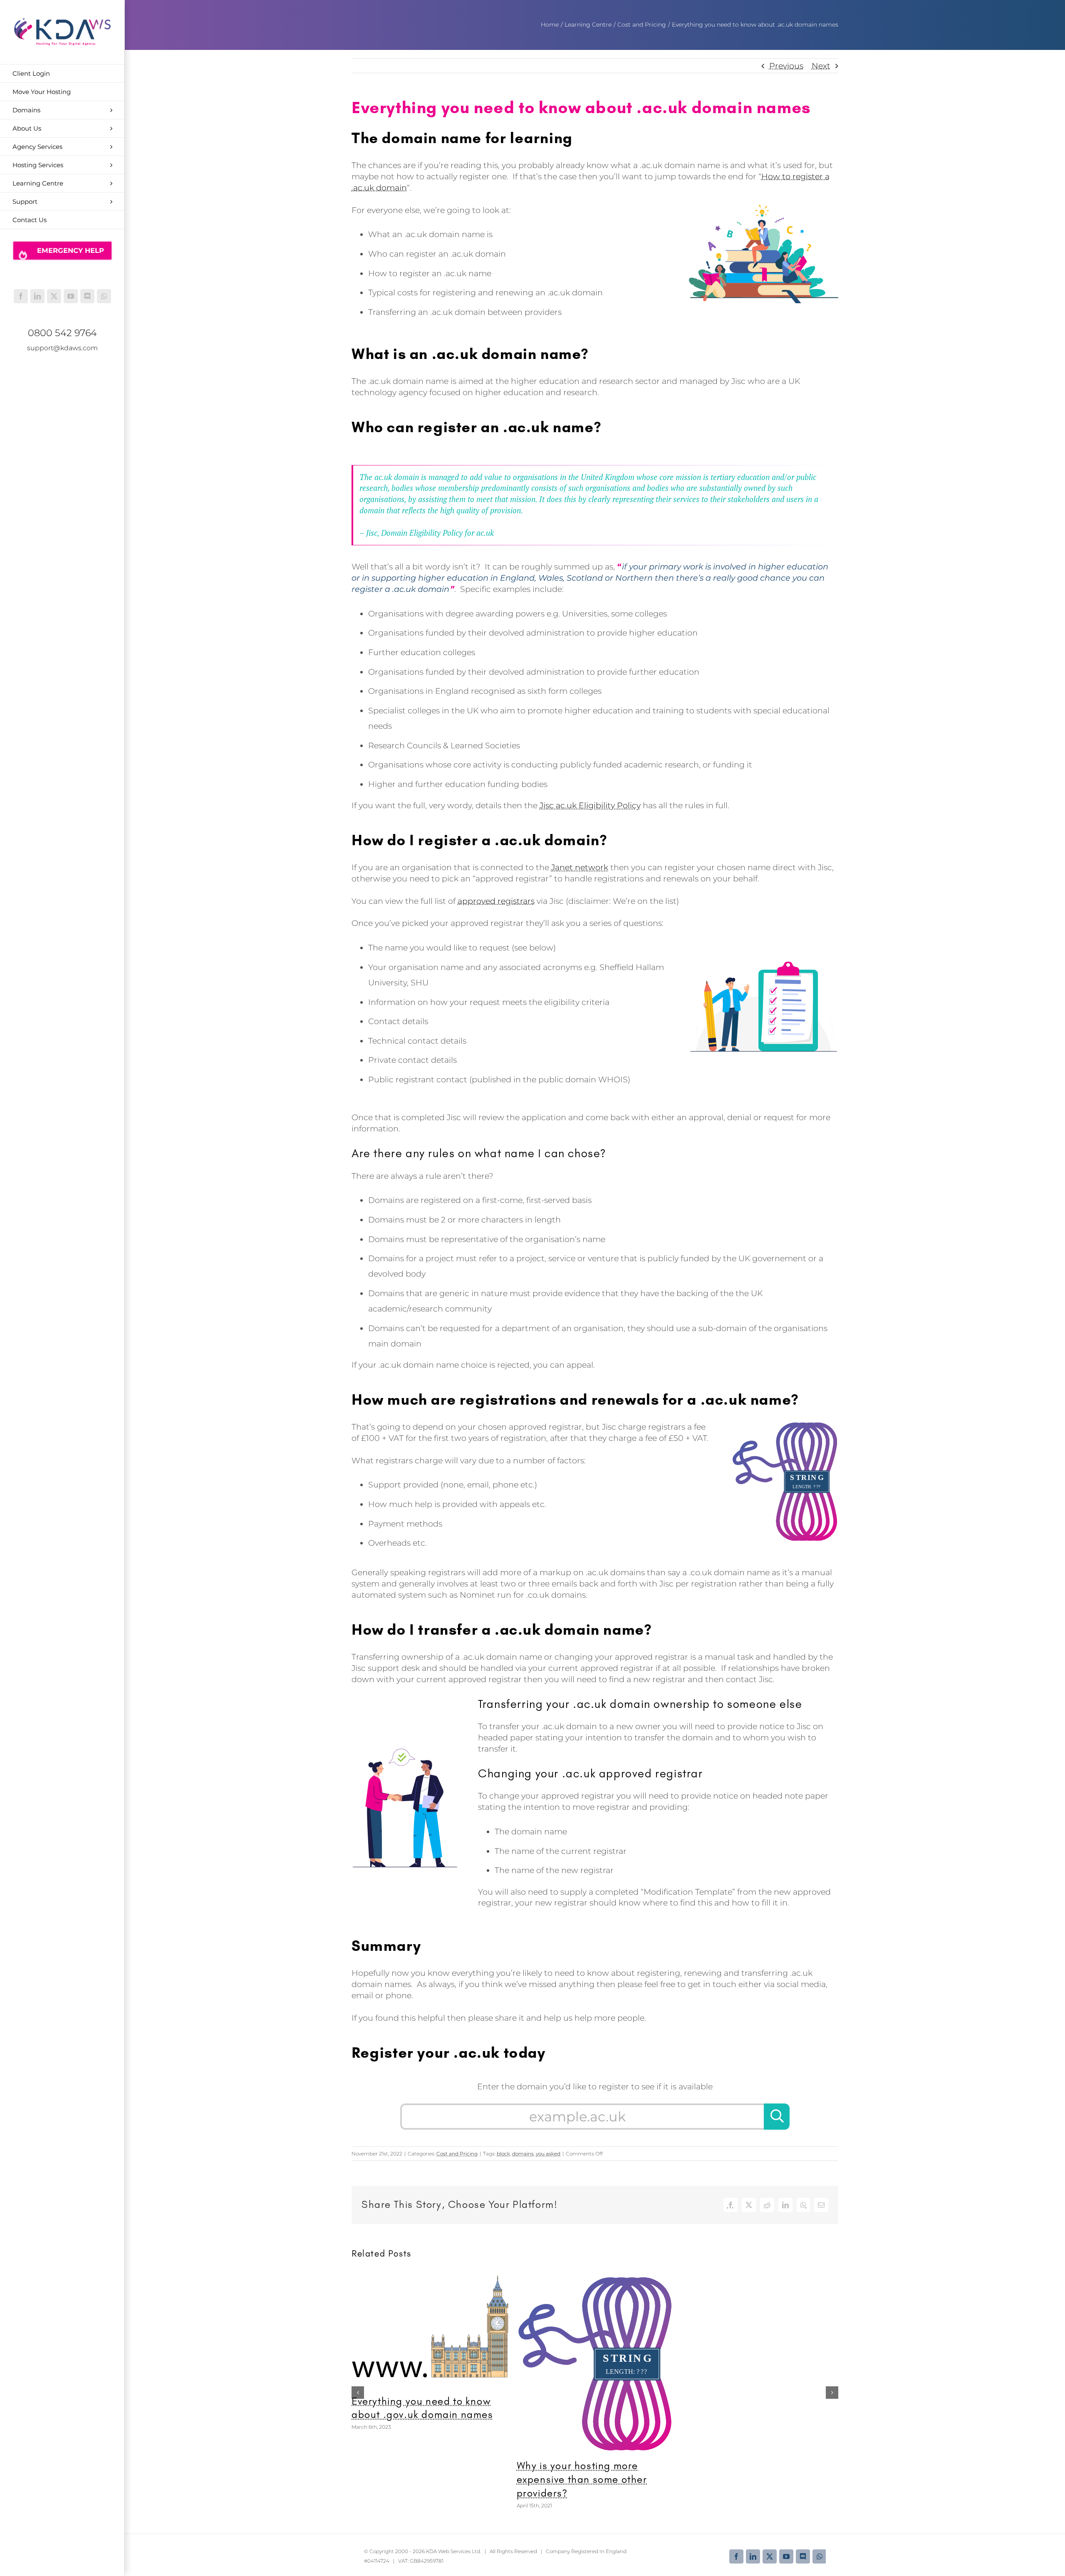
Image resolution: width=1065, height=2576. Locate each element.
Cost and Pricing (457, 2154)
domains (523, 2154)
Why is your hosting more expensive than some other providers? (582, 2479)
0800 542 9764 (62, 333)
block (503, 2154)
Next (821, 66)
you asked (548, 2154)
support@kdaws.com (62, 348)
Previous (786, 66)
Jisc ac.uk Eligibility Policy (590, 805)
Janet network (580, 867)
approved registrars (496, 901)
